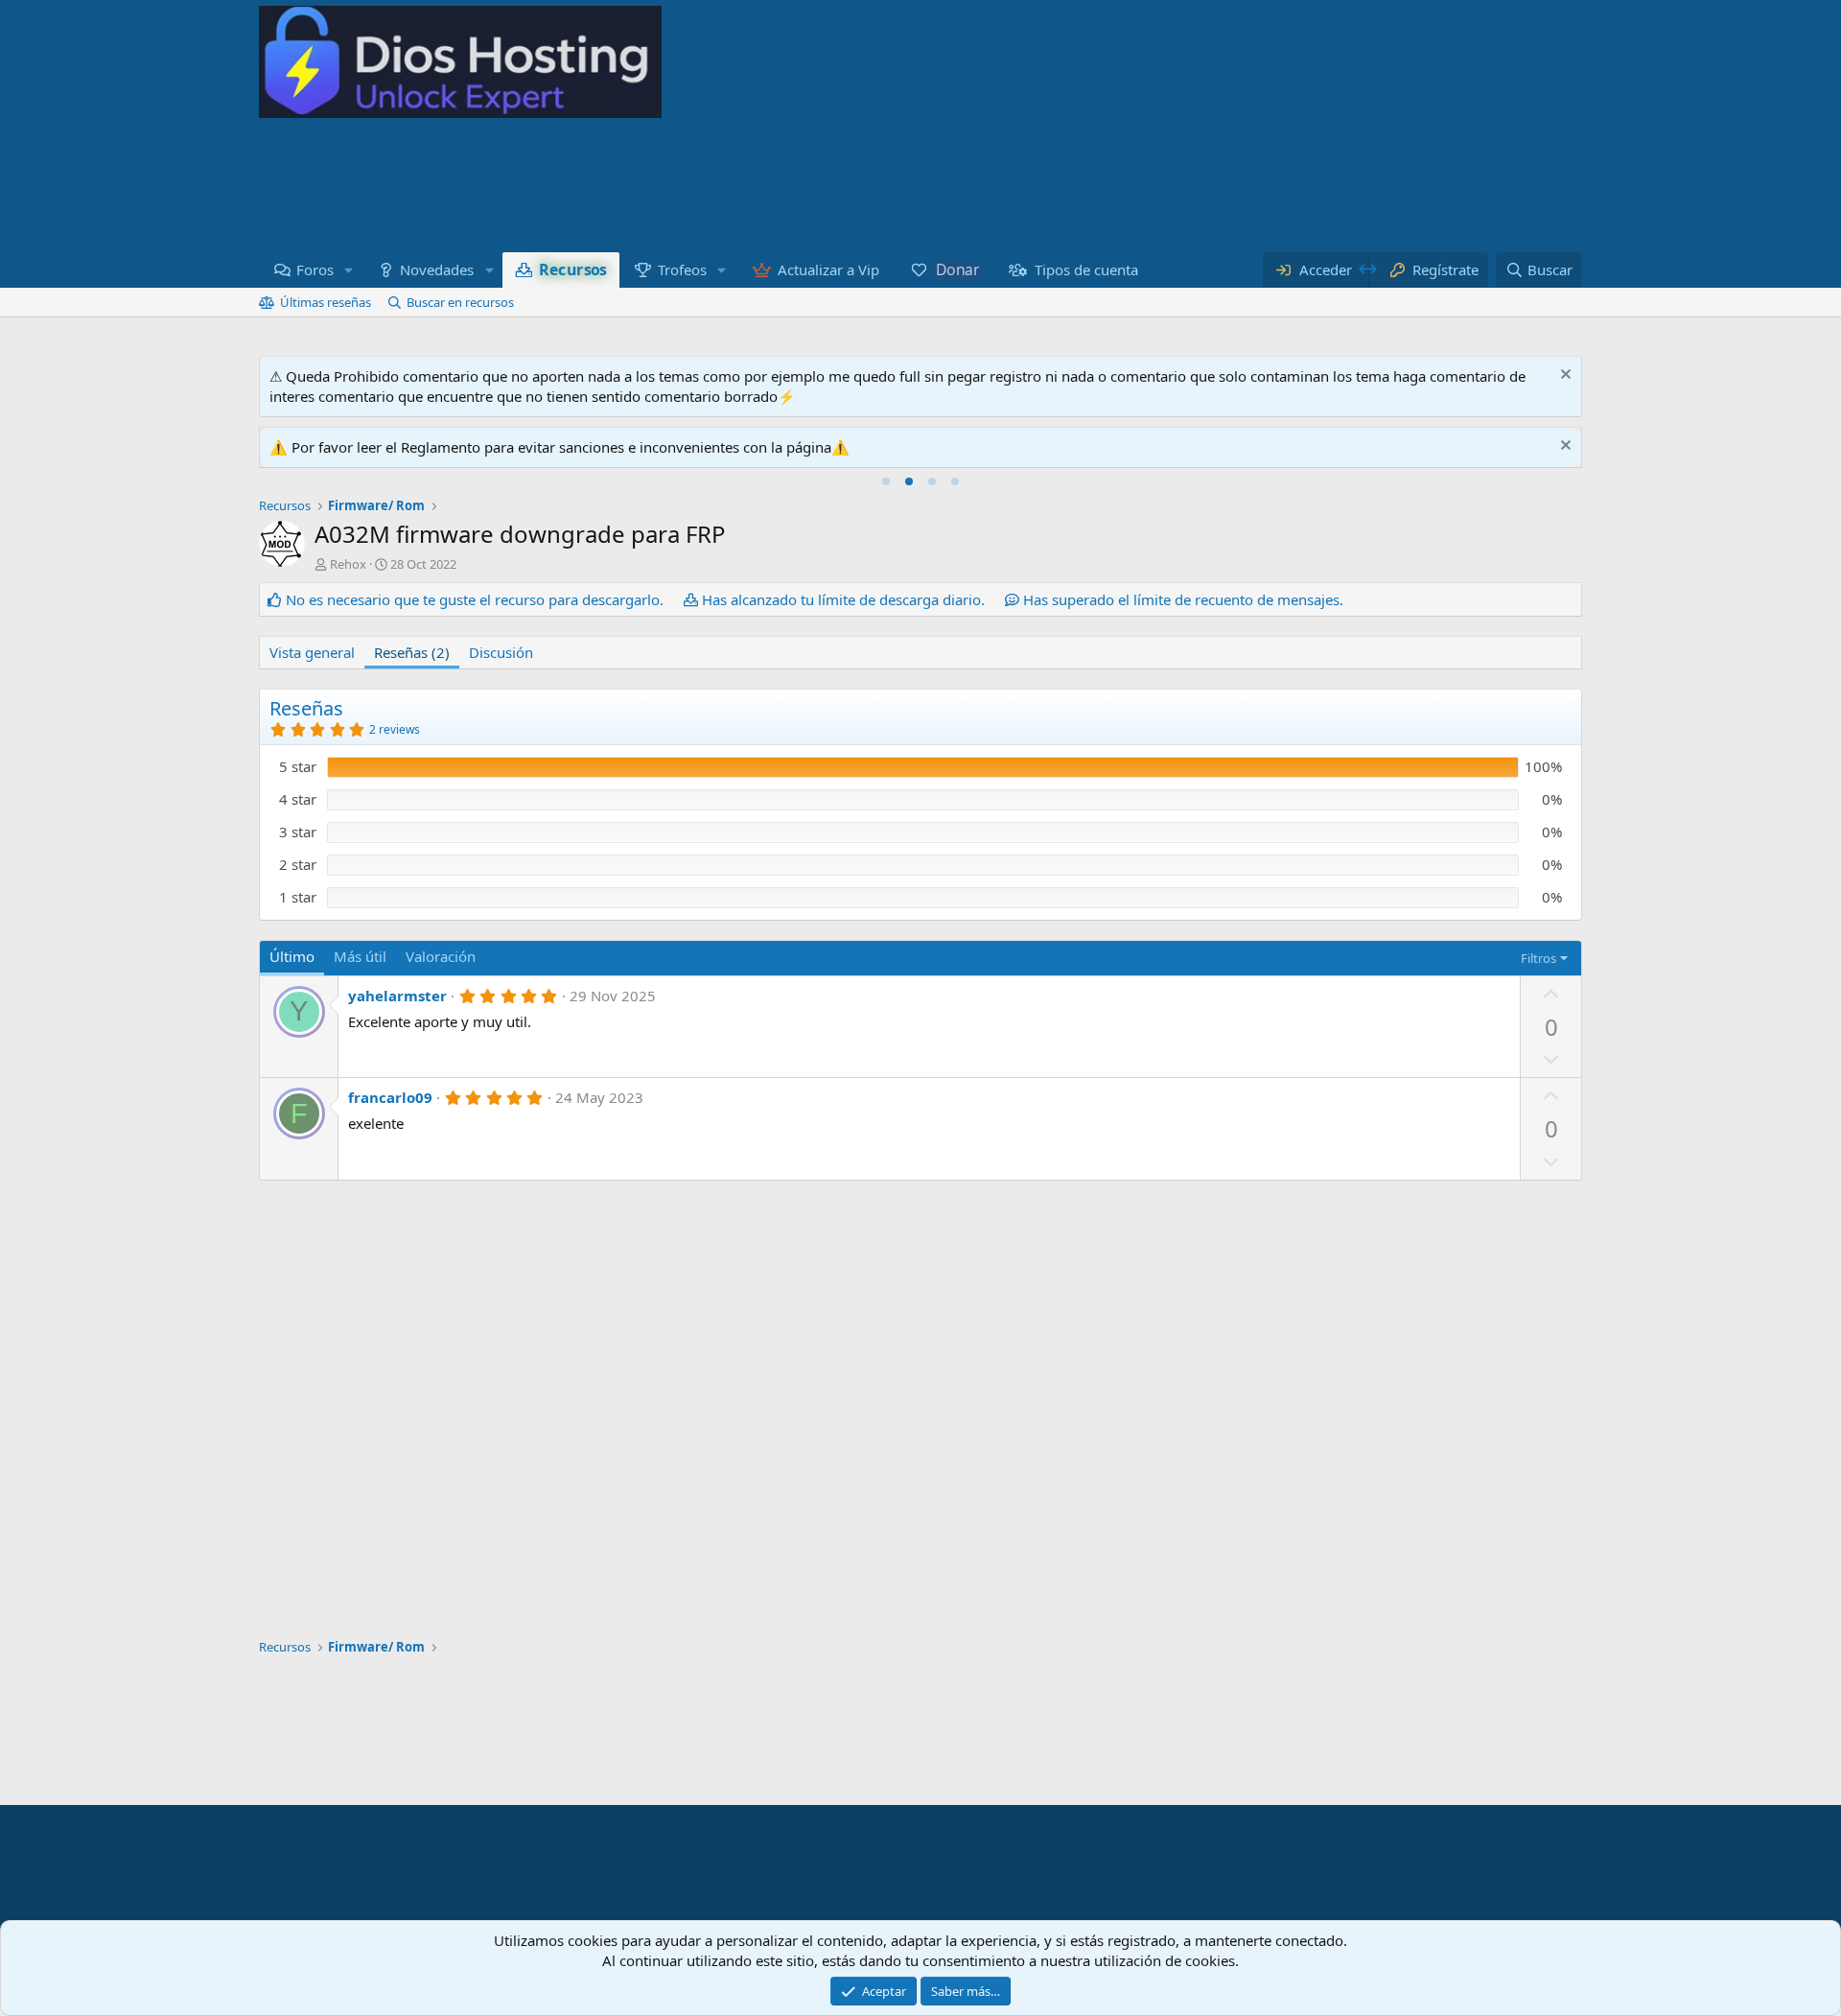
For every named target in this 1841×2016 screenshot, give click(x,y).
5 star (298, 766)
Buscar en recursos (460, 302)
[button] (349, 270)
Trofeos (682, 270)
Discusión (501, 652)
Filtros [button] (1538, 958)
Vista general (312, 652)
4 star (298, 799)
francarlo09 (390, 1097)
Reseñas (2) (412, 652)
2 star (298, 864)
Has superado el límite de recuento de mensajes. (1183, 599)
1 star (298, 897)
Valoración (441, 956)
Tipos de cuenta (1086, 270)
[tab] (886, 481)
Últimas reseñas (326, 302)
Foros (315, 270)
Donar (957, 270)
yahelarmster (397, 996)
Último (292, 956)
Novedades (437, 270)
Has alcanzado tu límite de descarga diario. (843, 599)
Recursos (573, 270)
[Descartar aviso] (1563, 376)
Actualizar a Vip (828, 270)
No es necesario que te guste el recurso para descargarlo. (475, 599)
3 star (298, 832)
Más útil (360, 956)
